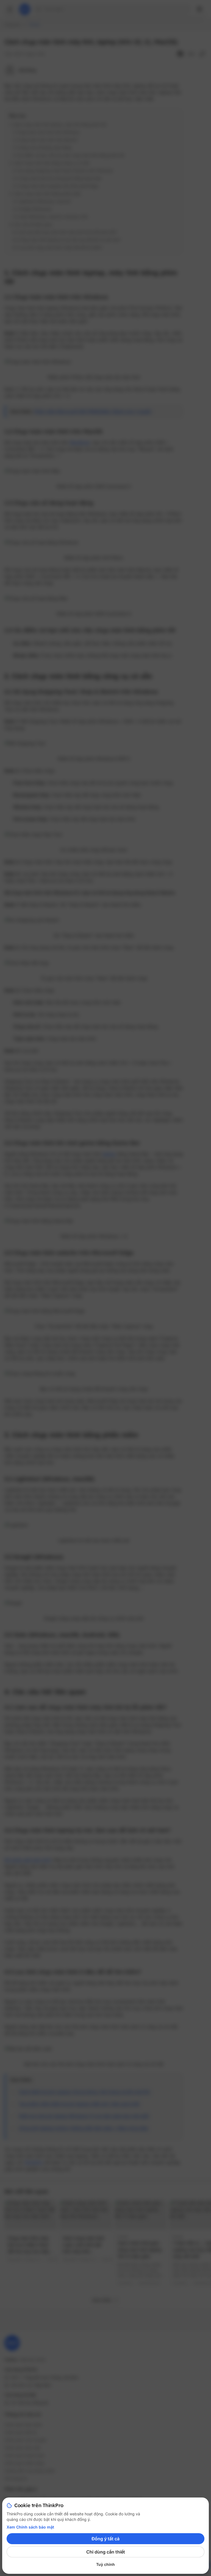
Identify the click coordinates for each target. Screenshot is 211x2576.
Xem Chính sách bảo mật (30, 2527)
